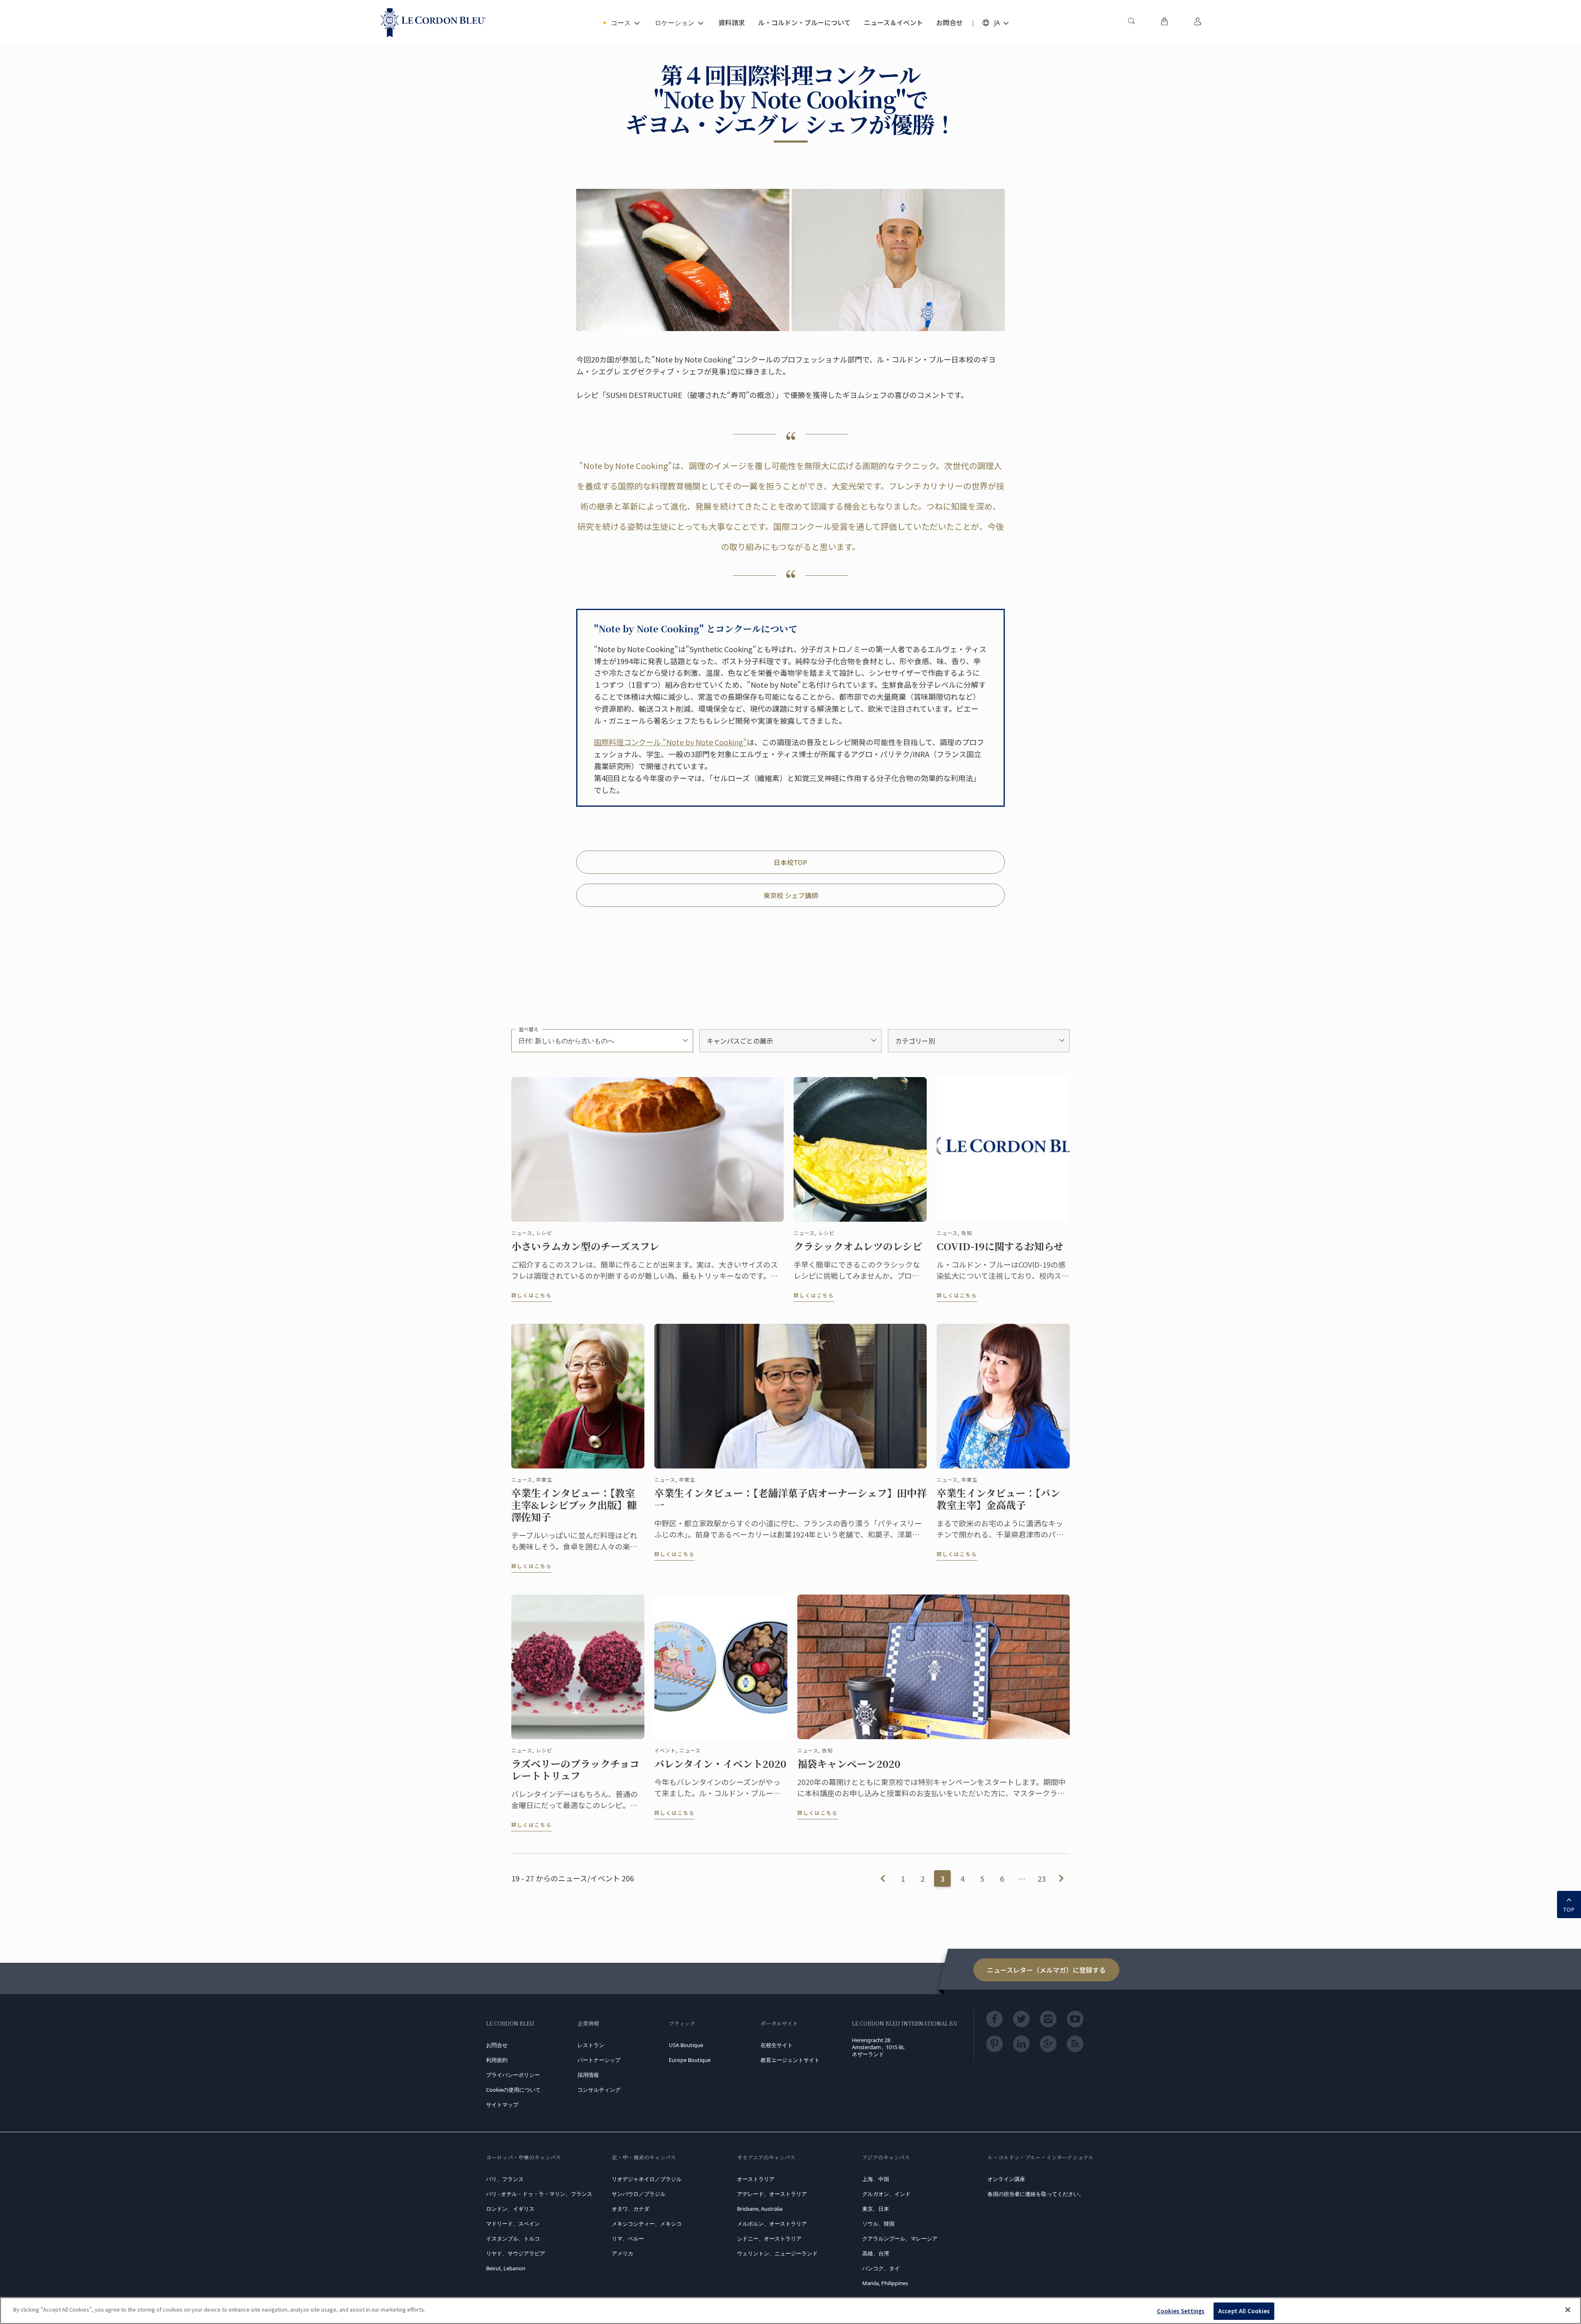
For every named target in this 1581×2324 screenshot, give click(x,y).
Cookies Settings (1181, 2311)
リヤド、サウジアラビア (516, 2253)
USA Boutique (686, 2045)
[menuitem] (1131, 23)
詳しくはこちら (532, 1295)
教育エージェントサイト (790, 2060)
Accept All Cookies (1244, 2311)
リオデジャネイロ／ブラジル (647, 2179)
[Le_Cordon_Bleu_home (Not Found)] (433, 23)
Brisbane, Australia (760, 2209)
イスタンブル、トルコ (513, 2238)
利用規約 (497, 2060)
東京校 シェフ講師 (791, 895)
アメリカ (622, 2253)
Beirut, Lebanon (506, 2268)
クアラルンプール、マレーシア (900, 2238)
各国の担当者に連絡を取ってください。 (1036, 2194)
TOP (1569, 1909)
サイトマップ (502, 2105)
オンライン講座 (1006, 2179)
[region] (790, 2311)
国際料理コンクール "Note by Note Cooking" (670, 742)
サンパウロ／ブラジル (639, 2194)
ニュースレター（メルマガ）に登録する (1046, 1970)
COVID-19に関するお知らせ (1000, 1246)
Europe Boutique (690, 2060)
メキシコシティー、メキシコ (647, 2224)
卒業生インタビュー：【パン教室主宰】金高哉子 (998, 1499)
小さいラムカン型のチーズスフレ (585, 1246)
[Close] (1568, 2310)
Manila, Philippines (885, 2283)
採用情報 (588, 2075)
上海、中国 (876, 2179)
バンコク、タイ (881, 2268)
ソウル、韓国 (878, 2224)
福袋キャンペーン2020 (849, 1764)
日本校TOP (790, 862)
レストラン (591, 2045)
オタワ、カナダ (631, 2209)
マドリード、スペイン (513, 2224)
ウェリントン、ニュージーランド (777, 2253)
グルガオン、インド (886, 2194)
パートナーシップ (599, 2060)
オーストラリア (756, 2179)
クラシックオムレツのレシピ (858, 1246)
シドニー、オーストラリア (769, 2238)
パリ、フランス (505, 2179)
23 (1042, 1878)
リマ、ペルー (628, 2238)
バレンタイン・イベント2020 (720, 1764)
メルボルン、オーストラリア (772, 2224)
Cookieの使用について (513, 2090)
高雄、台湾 (876, 2253)
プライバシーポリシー (513, 2075)
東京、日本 (876, 2209)
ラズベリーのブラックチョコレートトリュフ (575, 1770)
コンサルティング (599, 2090)
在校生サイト (777, 2045)
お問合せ (497, 2045)
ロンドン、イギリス (510, 2209)
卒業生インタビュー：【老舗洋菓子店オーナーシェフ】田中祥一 (790, 1499)
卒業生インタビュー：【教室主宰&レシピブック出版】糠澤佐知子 (574, 1505)
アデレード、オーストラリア (772, 2194)
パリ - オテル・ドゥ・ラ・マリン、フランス (539, 2194)
